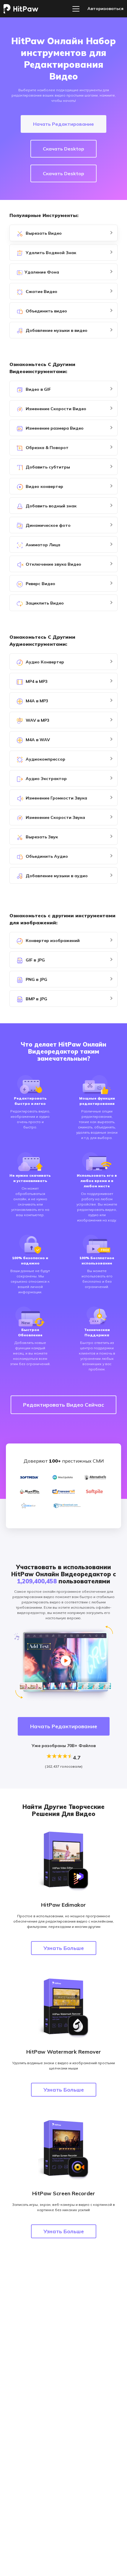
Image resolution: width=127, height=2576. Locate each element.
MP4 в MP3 (36, 681)
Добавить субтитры (47, 467)
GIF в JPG (35, 960)
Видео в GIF (38, 389)
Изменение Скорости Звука (55, 817)
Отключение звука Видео (53, 564)
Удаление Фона (42, 272)
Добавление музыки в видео (56, 330)
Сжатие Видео (41, 292)
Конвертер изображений (52, 941)
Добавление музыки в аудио (56, 876)
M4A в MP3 (36, 701)
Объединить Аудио (46, 856)
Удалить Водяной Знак (50, 253)
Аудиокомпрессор (45, 759)
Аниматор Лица (42, 545)
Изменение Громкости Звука (56, 798)
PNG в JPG (36, 979)
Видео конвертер (44, 486)
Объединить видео (46, 311)
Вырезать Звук (41, 837)
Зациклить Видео (44, 603)
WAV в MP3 (37, 720)
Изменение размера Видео (54, 428)
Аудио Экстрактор (46, 779)
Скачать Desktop (63, 149)
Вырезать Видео (43, 233)
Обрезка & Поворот (47, 448)
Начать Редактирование (63, 124)
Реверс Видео (40, 584)
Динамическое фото (48, 525)
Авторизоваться (105, 9)
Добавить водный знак (51, 506)
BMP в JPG (36, 999)
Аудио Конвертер (44, 662)
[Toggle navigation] (76, 9)
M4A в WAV (37, 740)
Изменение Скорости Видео (55, 409)
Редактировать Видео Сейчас (63, 1405)
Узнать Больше (64, 1948)
